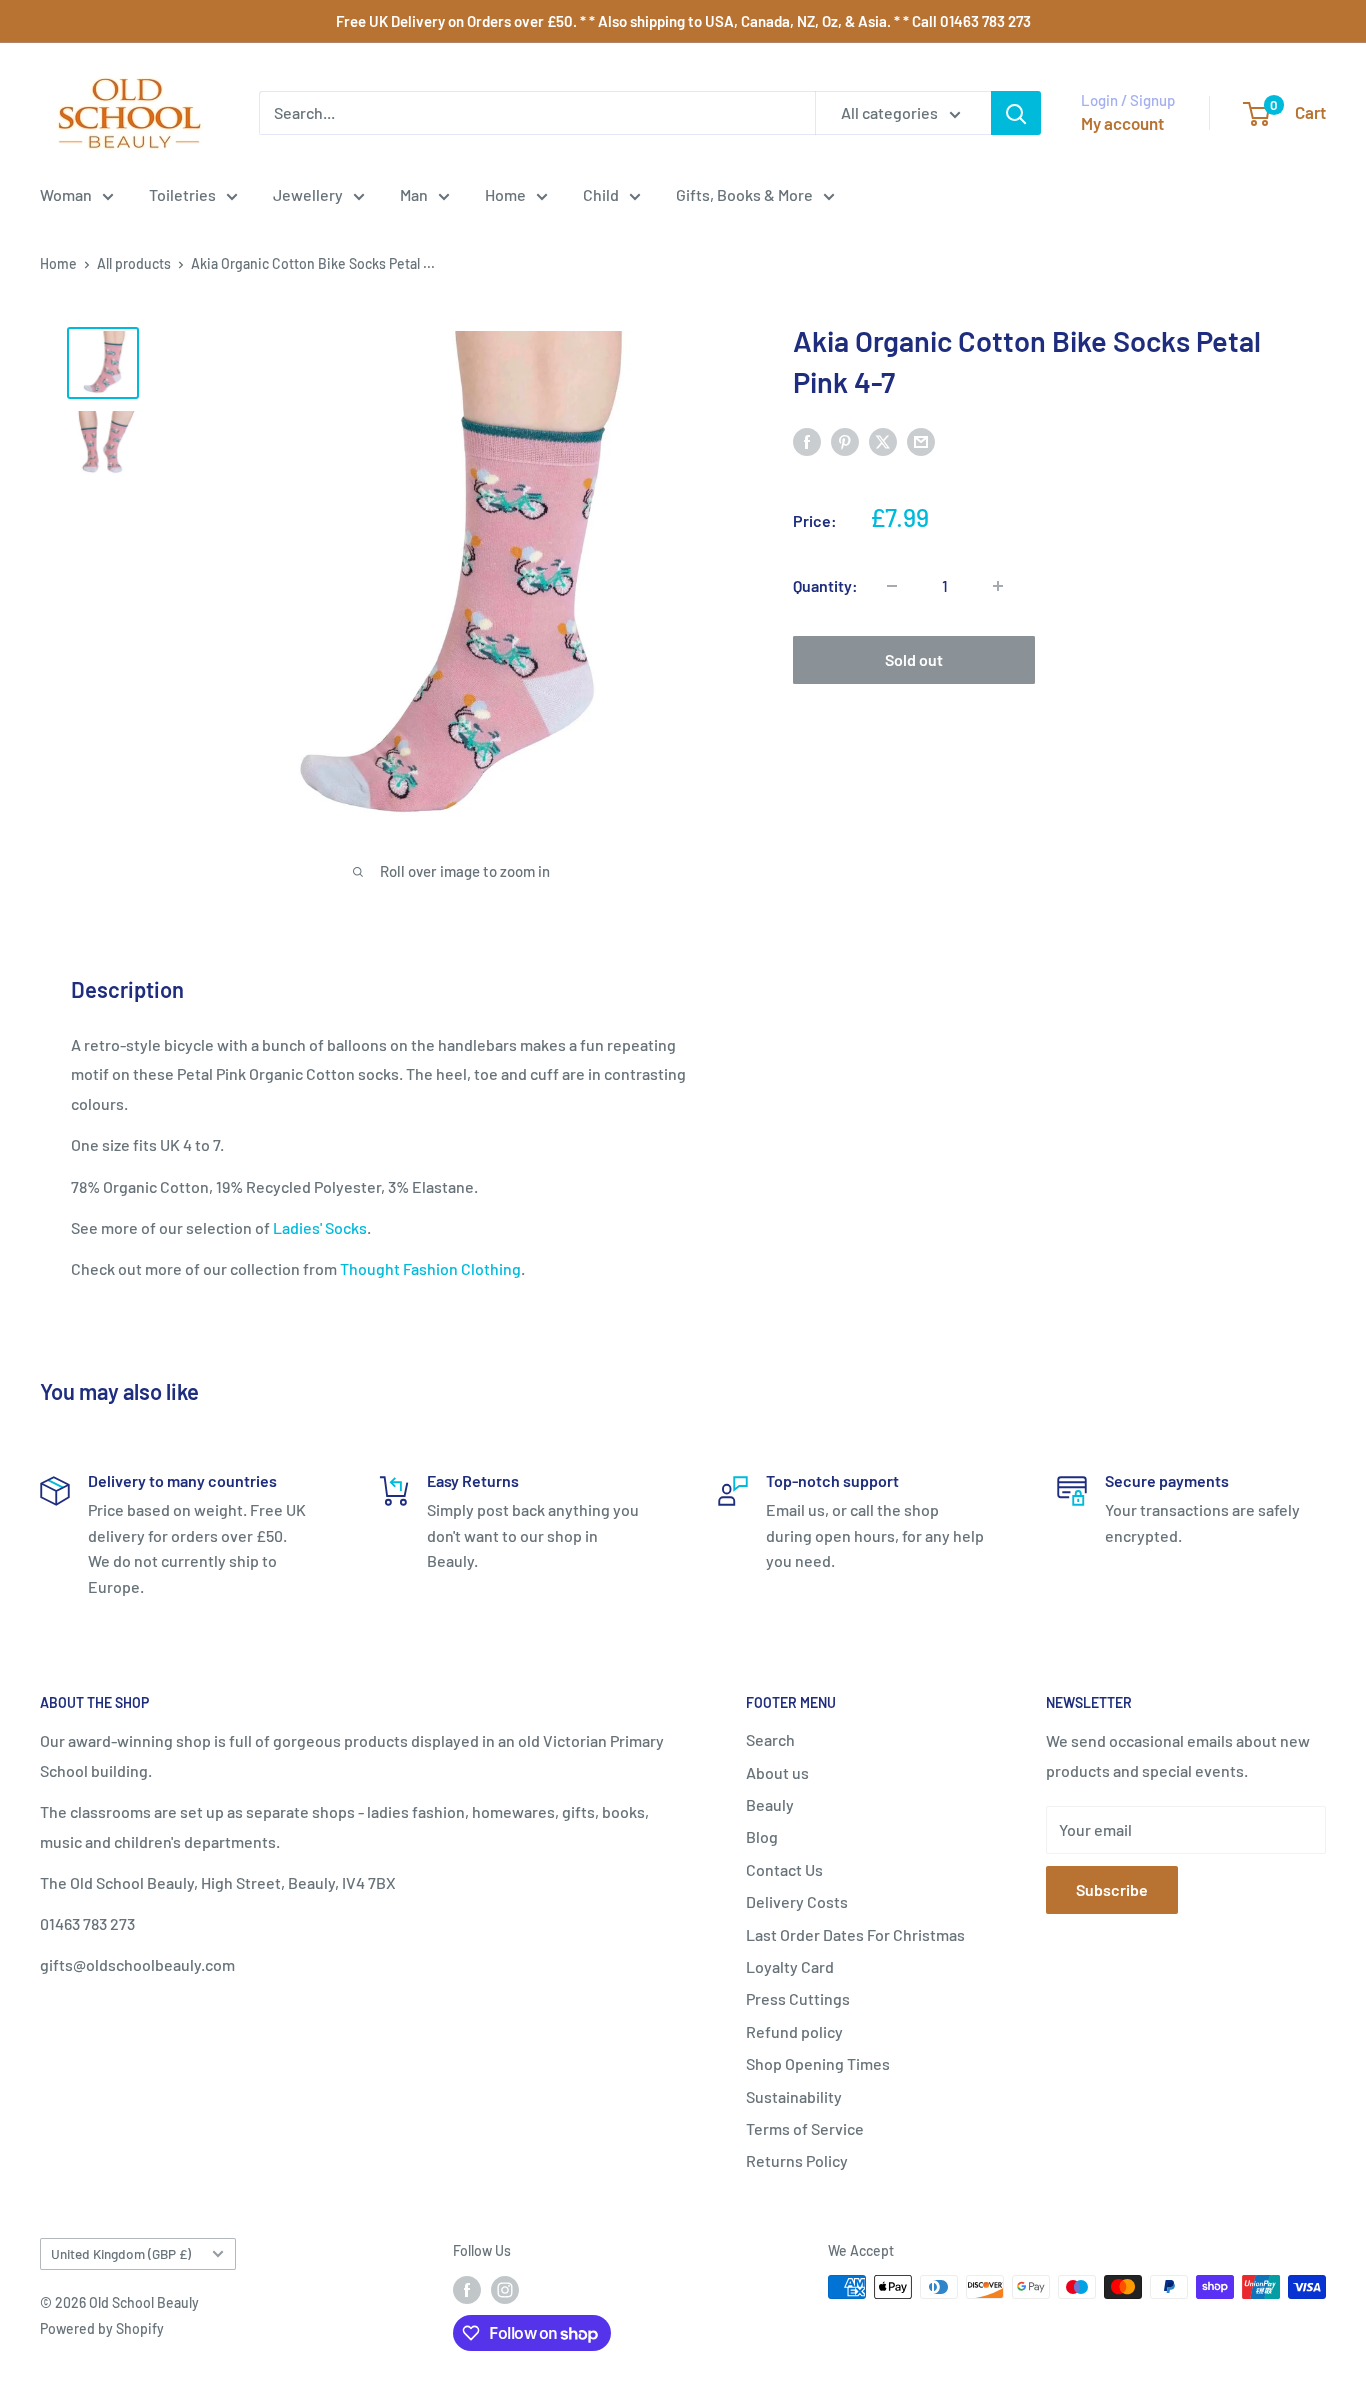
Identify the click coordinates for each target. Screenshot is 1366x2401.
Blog (762, 1836)
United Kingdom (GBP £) (121, 2253)
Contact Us (784, 1869)
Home (505, 194)
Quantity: (825, 585)
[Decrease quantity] (892, 586)
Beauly (770, 1804)
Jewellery (308, 194)
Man (414, 194)
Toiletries (182, 194)
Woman (66, 194)
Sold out (914, 659)
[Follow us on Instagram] (505, 2289)
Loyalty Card (790, 1966)
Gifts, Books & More (744, 194)
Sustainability (794, 2096)
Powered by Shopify (102, 2328)
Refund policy (794, 2031)
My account (1122, 123)
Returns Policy (797, 2160)
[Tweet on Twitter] (883, 440)
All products (134, 263)
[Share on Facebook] (807, 440)
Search (770, 1739)
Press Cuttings (798, 1998)
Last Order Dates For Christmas (855, 1934)
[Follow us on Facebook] (467, 2289)
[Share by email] (921, 440)
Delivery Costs (797, 1901)
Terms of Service (805, 2128)
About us (777, 1772)
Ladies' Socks (320, 1227)
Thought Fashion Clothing (430, 1268)
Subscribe (1112, 1889)
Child (601, 194)
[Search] (1016, 113)
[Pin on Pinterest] (845, 440)
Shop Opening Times (818, 2063)
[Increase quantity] (998, 586)
